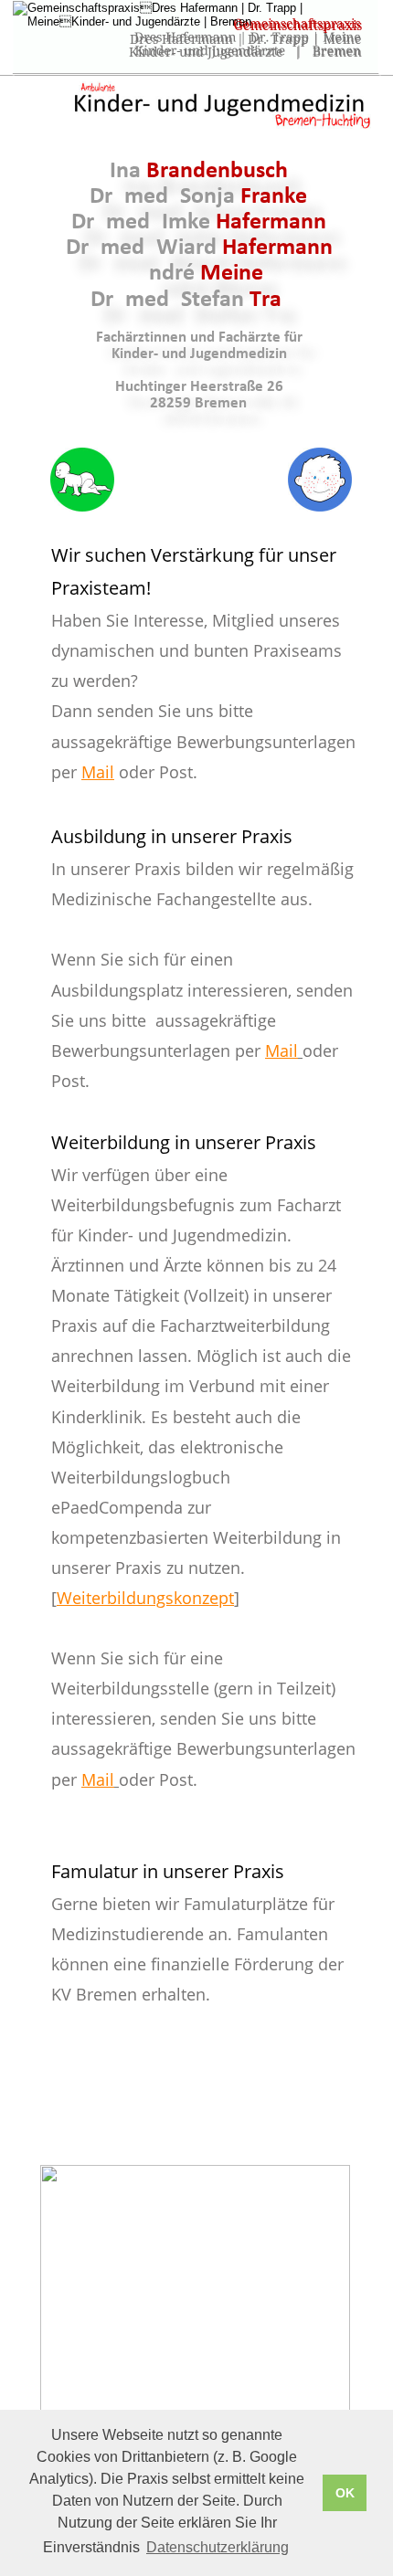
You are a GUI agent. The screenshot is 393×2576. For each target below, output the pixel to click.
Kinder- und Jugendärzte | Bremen (245, 52)
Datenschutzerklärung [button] (218, 2547)
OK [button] (345, 2493)
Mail (98, 772)
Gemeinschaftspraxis (298, 26)
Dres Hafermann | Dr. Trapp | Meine (246, 39)
